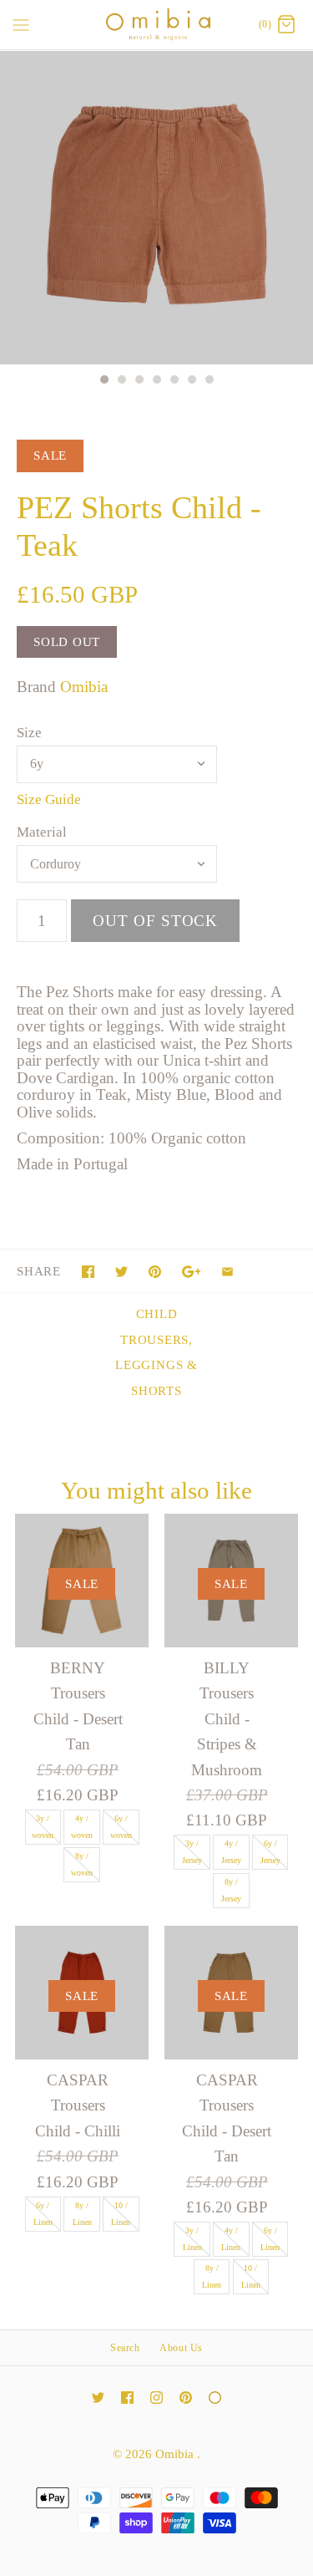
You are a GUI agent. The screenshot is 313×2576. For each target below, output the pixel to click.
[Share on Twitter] (121, 1272)
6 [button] (191, 381)
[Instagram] (156, 2398)
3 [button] (139, 381)
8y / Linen (82, 2214)
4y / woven (82, 1827)
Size (29, 733)
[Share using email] (227, 1272)
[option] (156, 208)
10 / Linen (121, 2214)
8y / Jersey (231, 1890)
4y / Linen (231, 2239)
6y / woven (121, 1827)
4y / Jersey (231, 1852)
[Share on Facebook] (88, 1272)
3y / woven (43, 1827)
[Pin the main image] (155, 1272)
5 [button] (174, 381)
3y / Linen (192, 2239)
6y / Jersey (270, 1852)
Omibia (84, 687)
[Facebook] (127, 2398)
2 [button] (121, 381)
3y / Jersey (192, 1852)
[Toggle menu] (21, 24)
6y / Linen (43, 2214)
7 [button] (209, 381)
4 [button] (156, 381)
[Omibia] (156, 25)
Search (125, 2348)
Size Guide (49, 799)
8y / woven (82, 1864)
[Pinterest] (186, 2398)
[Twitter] (98, 2398)
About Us (181, 2348)
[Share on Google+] (192, 1272)
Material (42, 832)
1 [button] (103, 381)
